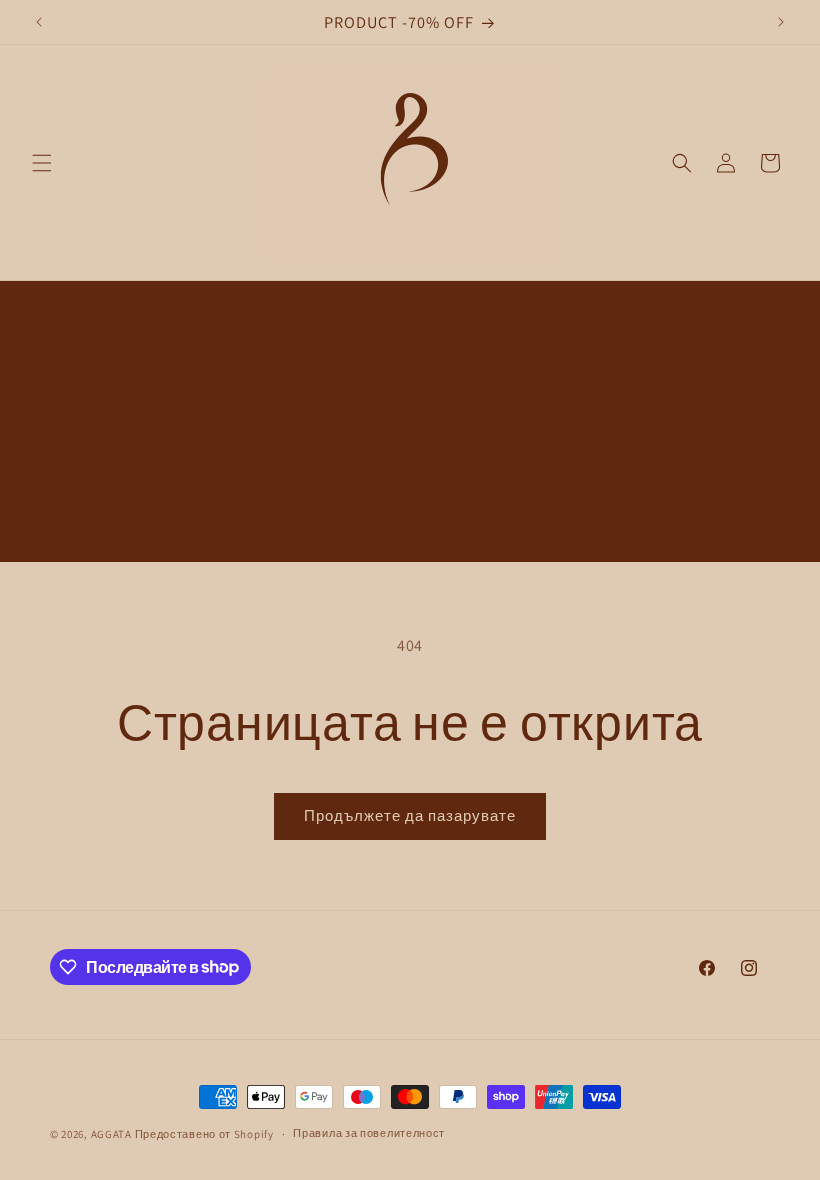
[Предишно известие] (39, 22)
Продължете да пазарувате (410, 815)
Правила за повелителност (369, 1133)
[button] (42, 163)
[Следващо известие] (781, 22)
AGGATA (113, 1134)
